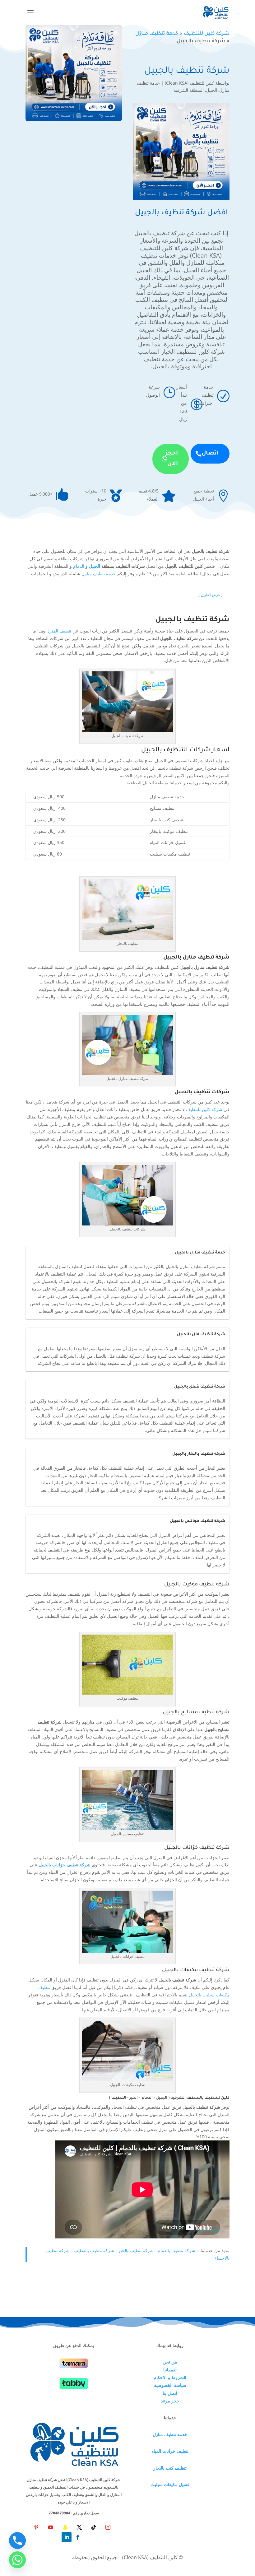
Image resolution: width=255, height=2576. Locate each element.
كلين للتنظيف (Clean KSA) (189, 83)
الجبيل (211, 90)
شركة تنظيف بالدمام (176, 2250)
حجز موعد (170, 2401)
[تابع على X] (79, 2527)
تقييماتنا (170, 2370)
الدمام (79, 566)
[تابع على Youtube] (51, 2527)
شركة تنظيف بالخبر (136, 2250)
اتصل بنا (170, 2393)
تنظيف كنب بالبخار (170, 2468)
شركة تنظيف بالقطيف (94, 2250)
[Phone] (17, 2541)
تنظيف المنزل (59, 631)
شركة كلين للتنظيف (207, 34)
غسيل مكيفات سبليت (170, 2484)
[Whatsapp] (17, 2560)
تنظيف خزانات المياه (170, 2451)
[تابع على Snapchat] (65, 2527)
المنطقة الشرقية (189, 90)
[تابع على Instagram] (108, 2527)
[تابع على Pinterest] (36, 2527)
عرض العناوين (211, 595)
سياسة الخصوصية (170, 2385)
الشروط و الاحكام (170, 2377)
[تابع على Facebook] (78, 2537)
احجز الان (172, 459)
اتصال (210, 454)
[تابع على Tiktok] (94, 2527)
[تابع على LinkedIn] (67, 2537)
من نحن (170, 2362)
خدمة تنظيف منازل (157, 34)
